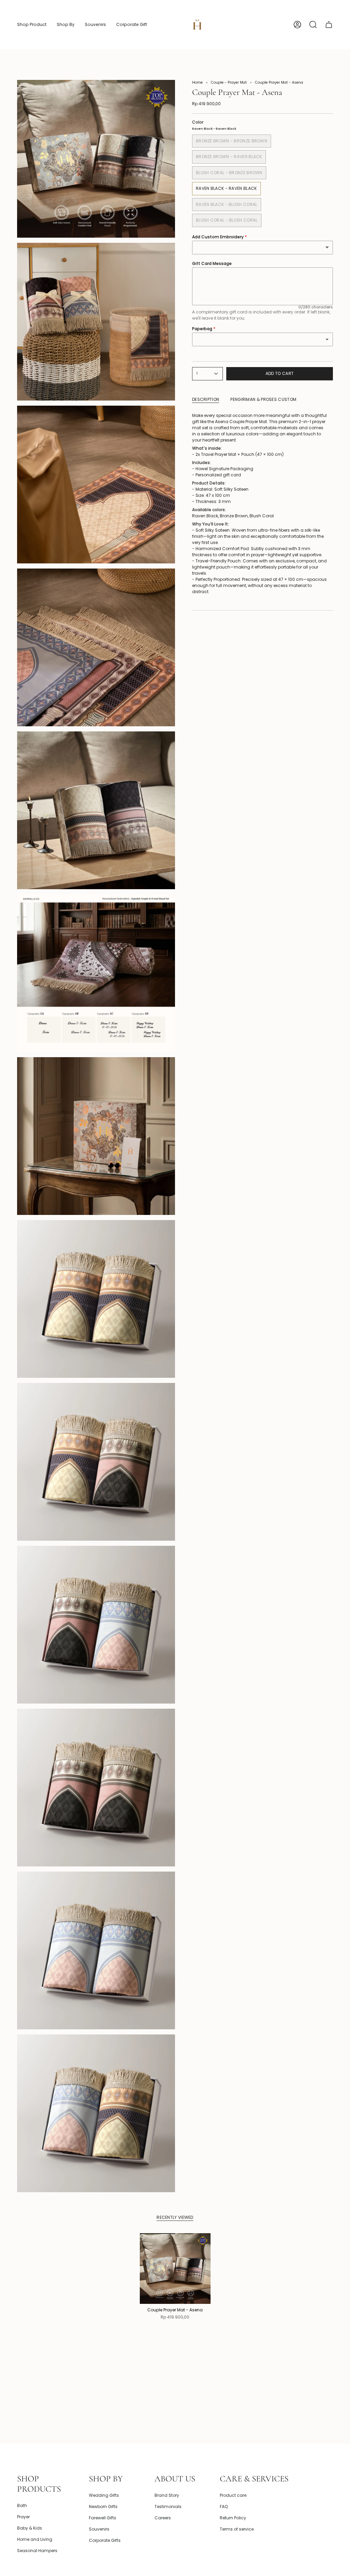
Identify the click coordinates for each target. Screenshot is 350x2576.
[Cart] (329, 25)
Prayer (23, 2517)
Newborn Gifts (103, 2507)
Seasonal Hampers (37, 2551)
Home (197, 82)
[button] (32, 25)
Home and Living (35, 2539)
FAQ (224, 2507)
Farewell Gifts (103, 2518)
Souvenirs (99, 2529)
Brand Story (167, 2495)
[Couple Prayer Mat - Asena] (175, 2269)
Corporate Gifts (105, 2540)
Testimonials (168, 2507)
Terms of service (237, 2529)
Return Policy (233, 2518)
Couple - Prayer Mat (229, 82)
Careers (163, 2518)
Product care (233, 2495)
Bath (22, 2505)
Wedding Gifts (104, 2495)
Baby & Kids (30, 2528)
